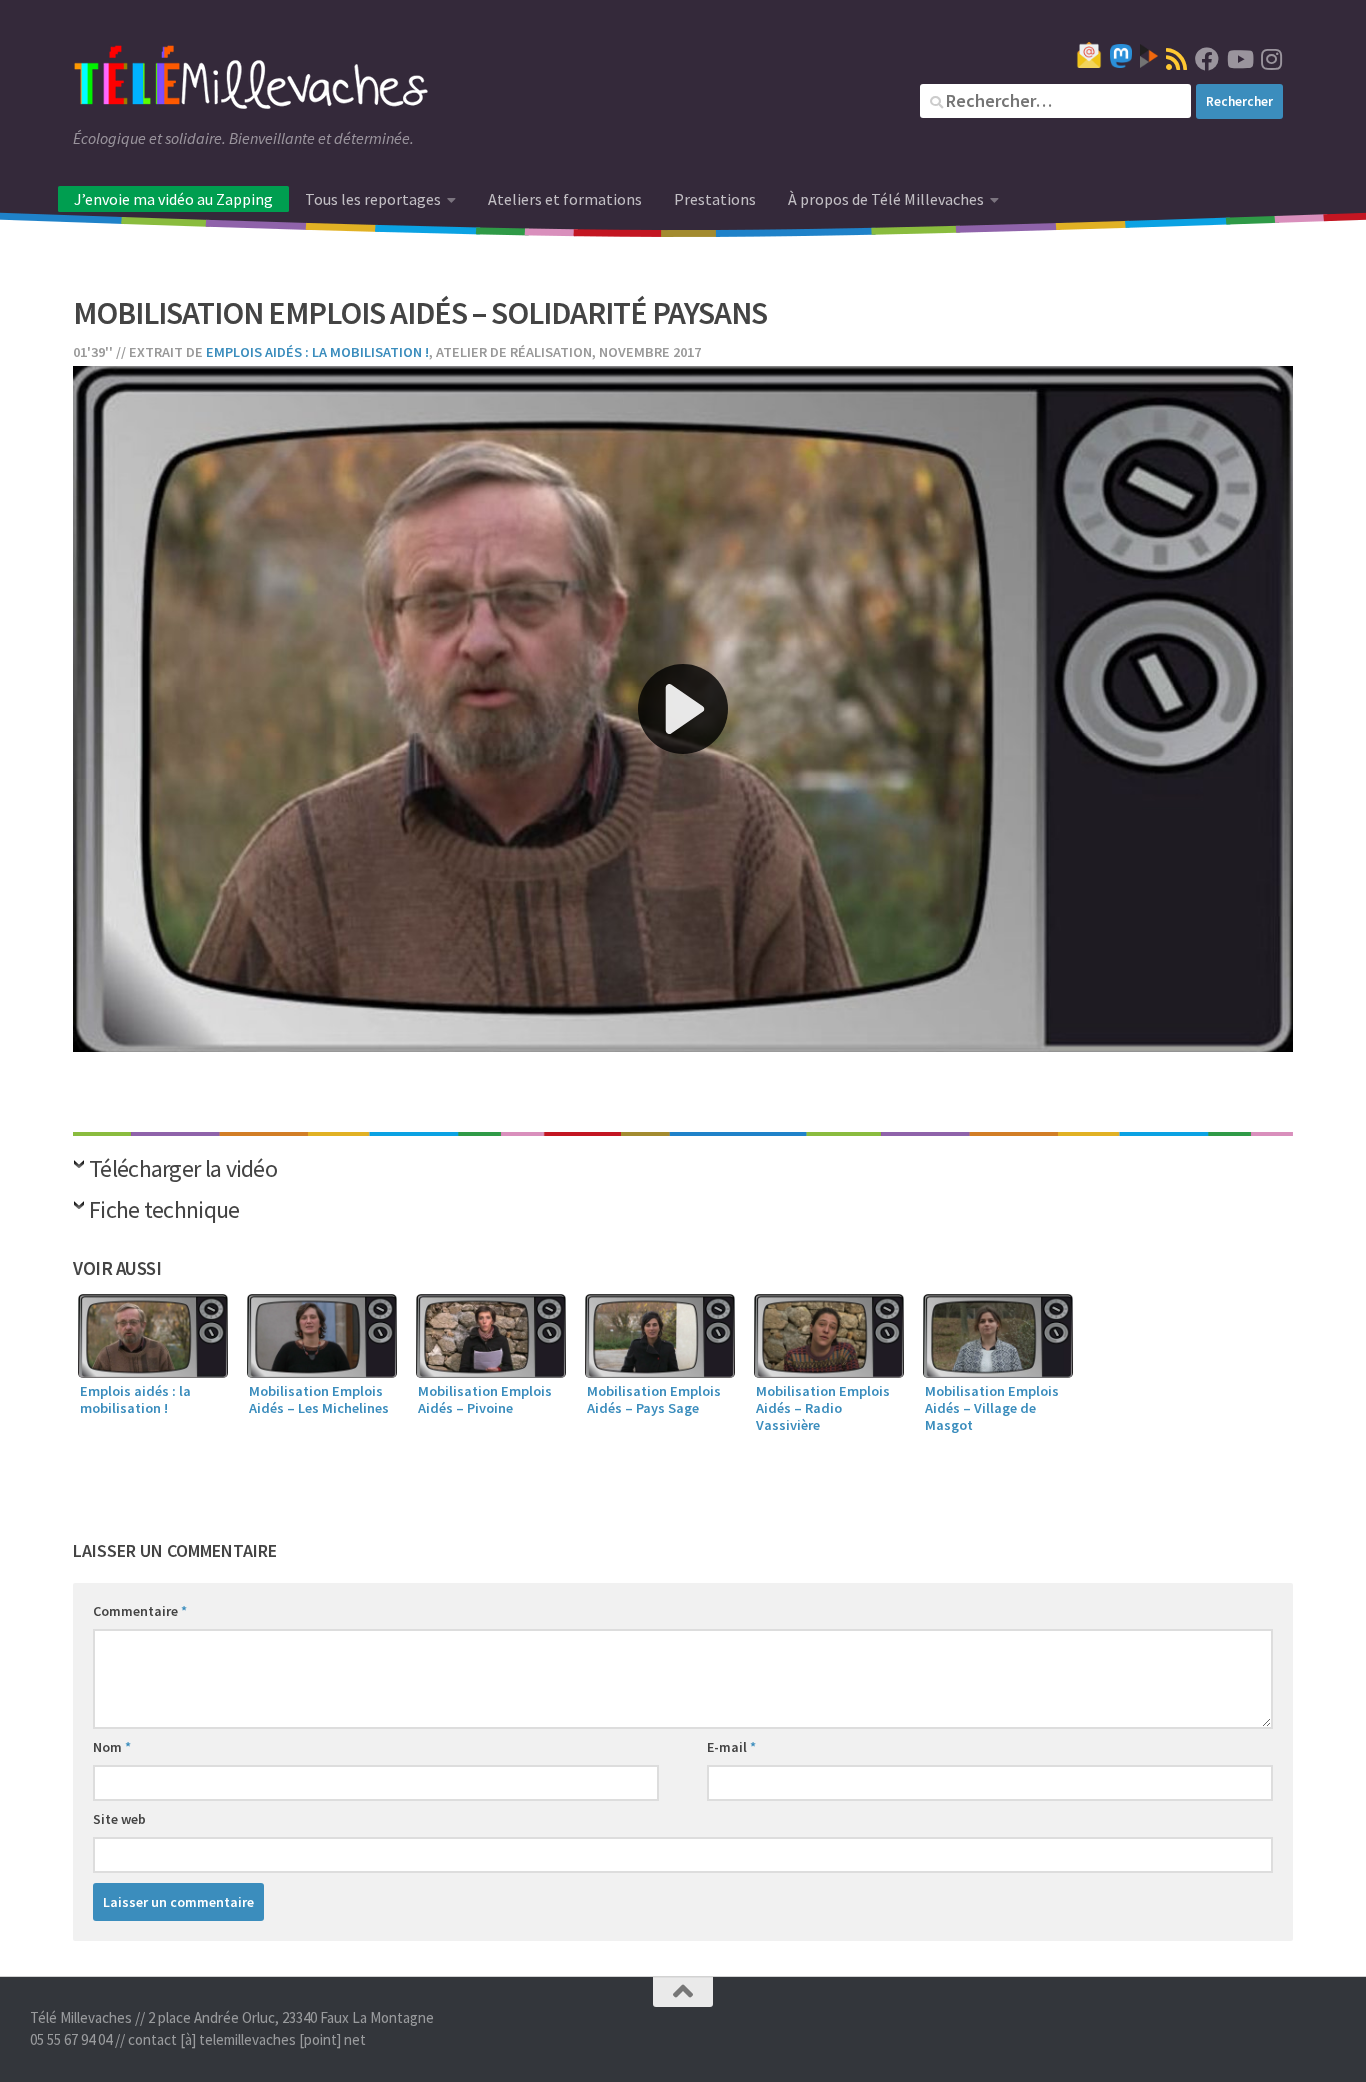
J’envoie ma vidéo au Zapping (173, 199)
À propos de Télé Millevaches (886, 199)
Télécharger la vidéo (183, 1170)
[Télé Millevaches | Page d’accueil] (251, 80)
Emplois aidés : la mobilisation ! (317, 352)
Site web (119, 1819)
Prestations (715, 199)
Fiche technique (164, 1211)
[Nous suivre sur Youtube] (1239, 59)
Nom (112, 1747)
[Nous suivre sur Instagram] (1271, 59)
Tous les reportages (373, 199)
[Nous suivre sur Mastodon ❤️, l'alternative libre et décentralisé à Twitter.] (1121, 56)
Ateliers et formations (565, 199)
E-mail (731, 1747)
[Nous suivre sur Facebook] (1207, 59)
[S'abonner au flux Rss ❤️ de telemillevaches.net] (1176, 59)
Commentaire (140, 1611)
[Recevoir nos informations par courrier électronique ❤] (1089, 55)
